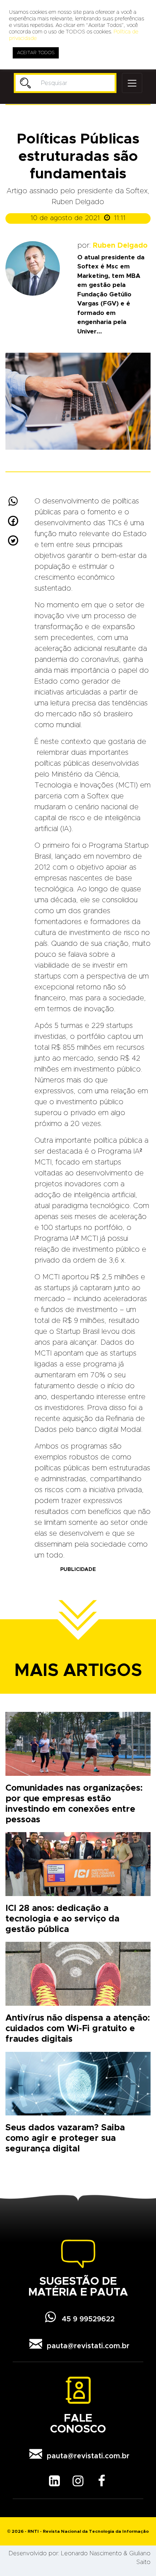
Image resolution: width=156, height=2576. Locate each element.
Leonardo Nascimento (91, 2553)
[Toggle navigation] (132, 83)
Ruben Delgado (120, 246)
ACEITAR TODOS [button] (36, 53)
